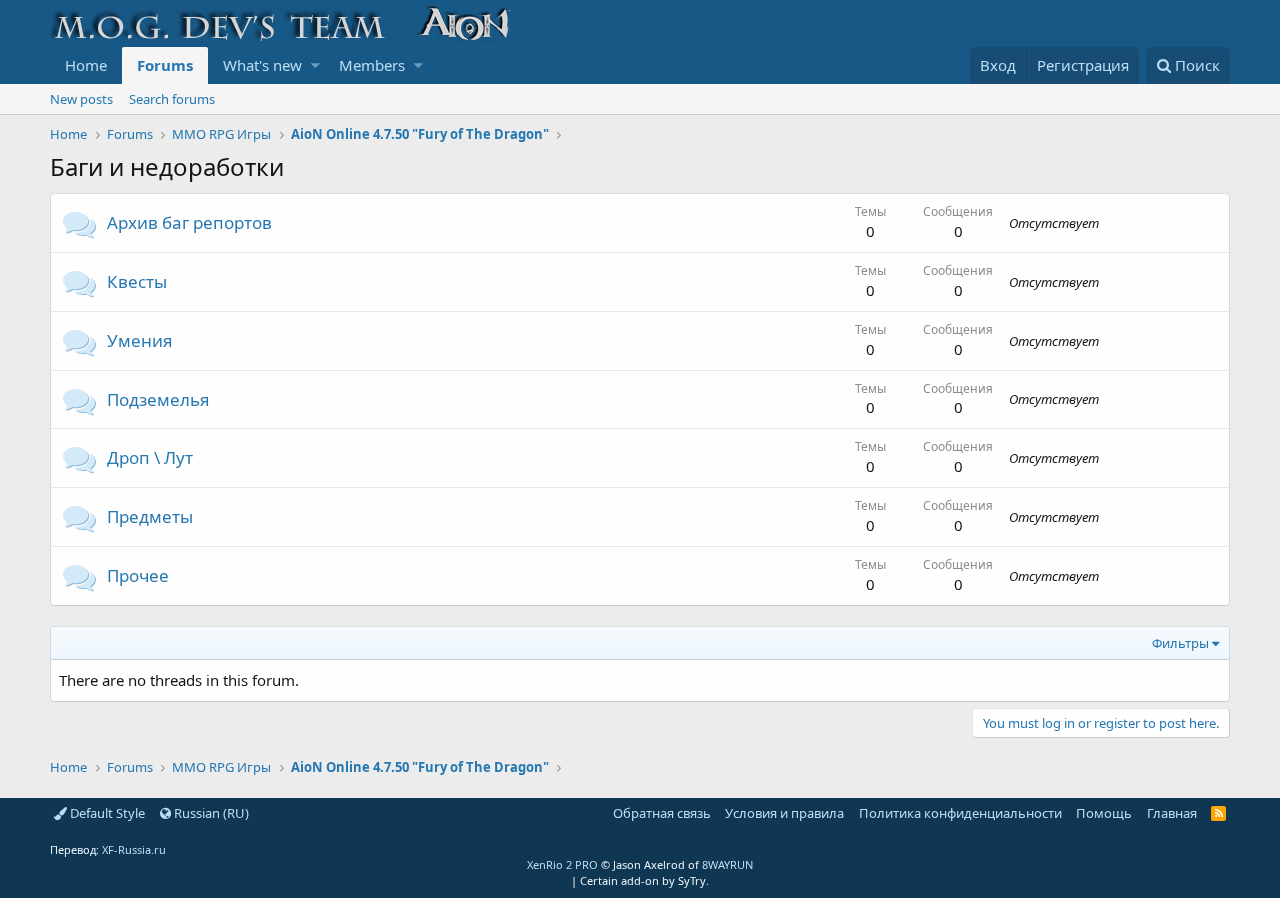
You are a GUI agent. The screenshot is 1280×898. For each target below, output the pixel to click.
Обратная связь (662, 813)
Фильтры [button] (1180, 643)
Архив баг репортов (189, 222)
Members (372, 65)
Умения (140, 340)
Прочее (138, 575)
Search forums (172, 99)
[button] (315, 65)
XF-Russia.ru (134, 849)
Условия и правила (784, 813)
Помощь (1104, 813)
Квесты (137, 281)
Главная (1172, 813)
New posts (81, 99)
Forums (165, 65)
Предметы (150, 516)
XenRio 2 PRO (562, 864)
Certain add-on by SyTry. (644, 880)
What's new (262, 65)
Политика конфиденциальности (960, 813)
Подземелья (158, 399)
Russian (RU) (210, 813)
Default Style (106, 813)
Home (86, 65)
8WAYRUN (727, 864)
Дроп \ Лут (150, 457)
